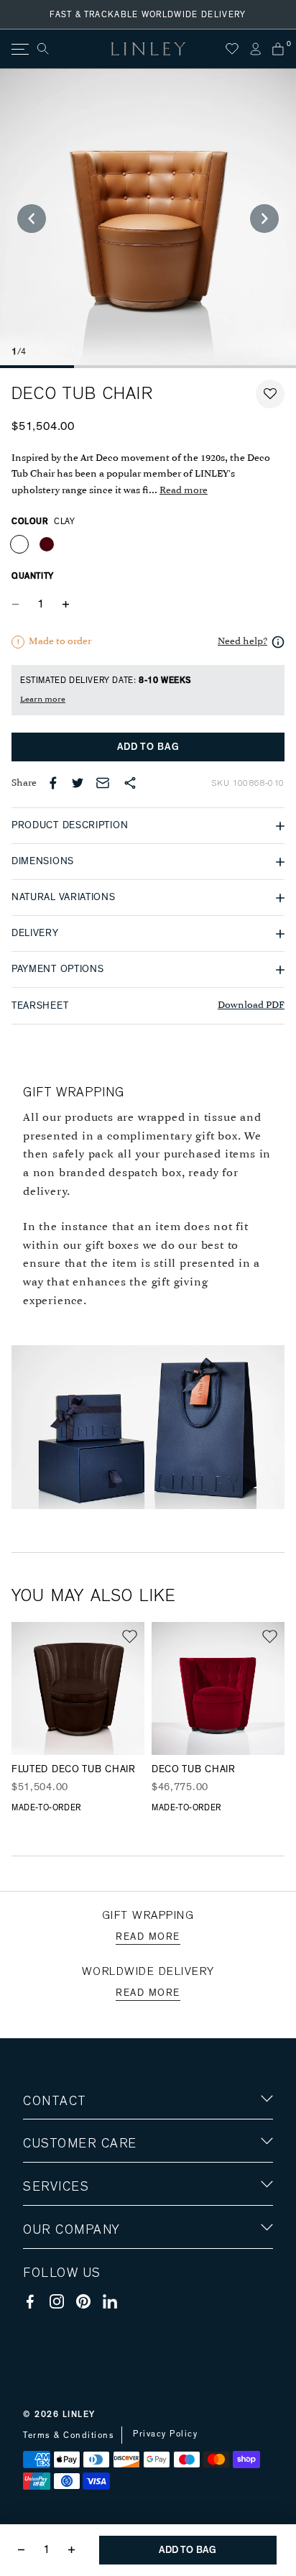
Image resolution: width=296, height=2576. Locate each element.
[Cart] (278, 49)
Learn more (43, 700)
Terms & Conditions (69, 2435)
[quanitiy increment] (65, 604)
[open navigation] (19, 49)
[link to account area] (255, 49)
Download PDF (251, 1005)
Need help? (242, 642)
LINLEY (79, 2414)
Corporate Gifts (65, 2314)
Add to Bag (148, 747)
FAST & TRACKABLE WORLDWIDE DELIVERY (148, 14)
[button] (270, 394)
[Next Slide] (264, 219)
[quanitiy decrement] (19, 604)
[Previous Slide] (32, 219)
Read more (184, 491)
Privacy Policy (165, 2434)
